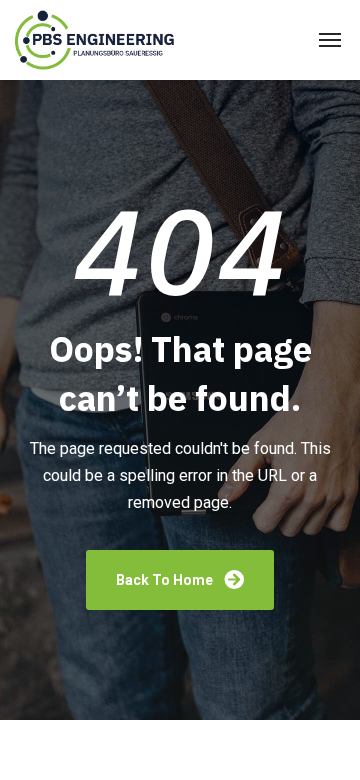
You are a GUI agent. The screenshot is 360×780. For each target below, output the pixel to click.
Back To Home (166, 580)
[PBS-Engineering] (97, 40)
